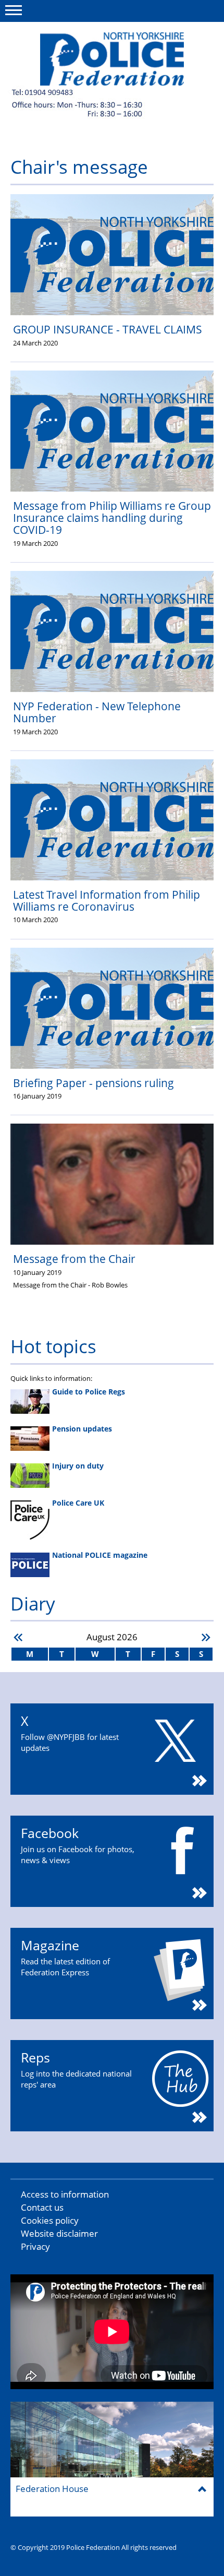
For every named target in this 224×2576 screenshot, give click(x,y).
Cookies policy (50, 2220)
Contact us (42, 2207)
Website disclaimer (59, 2233)
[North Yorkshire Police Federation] (112, 59)
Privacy (35, 2246)
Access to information (65, 2194)
